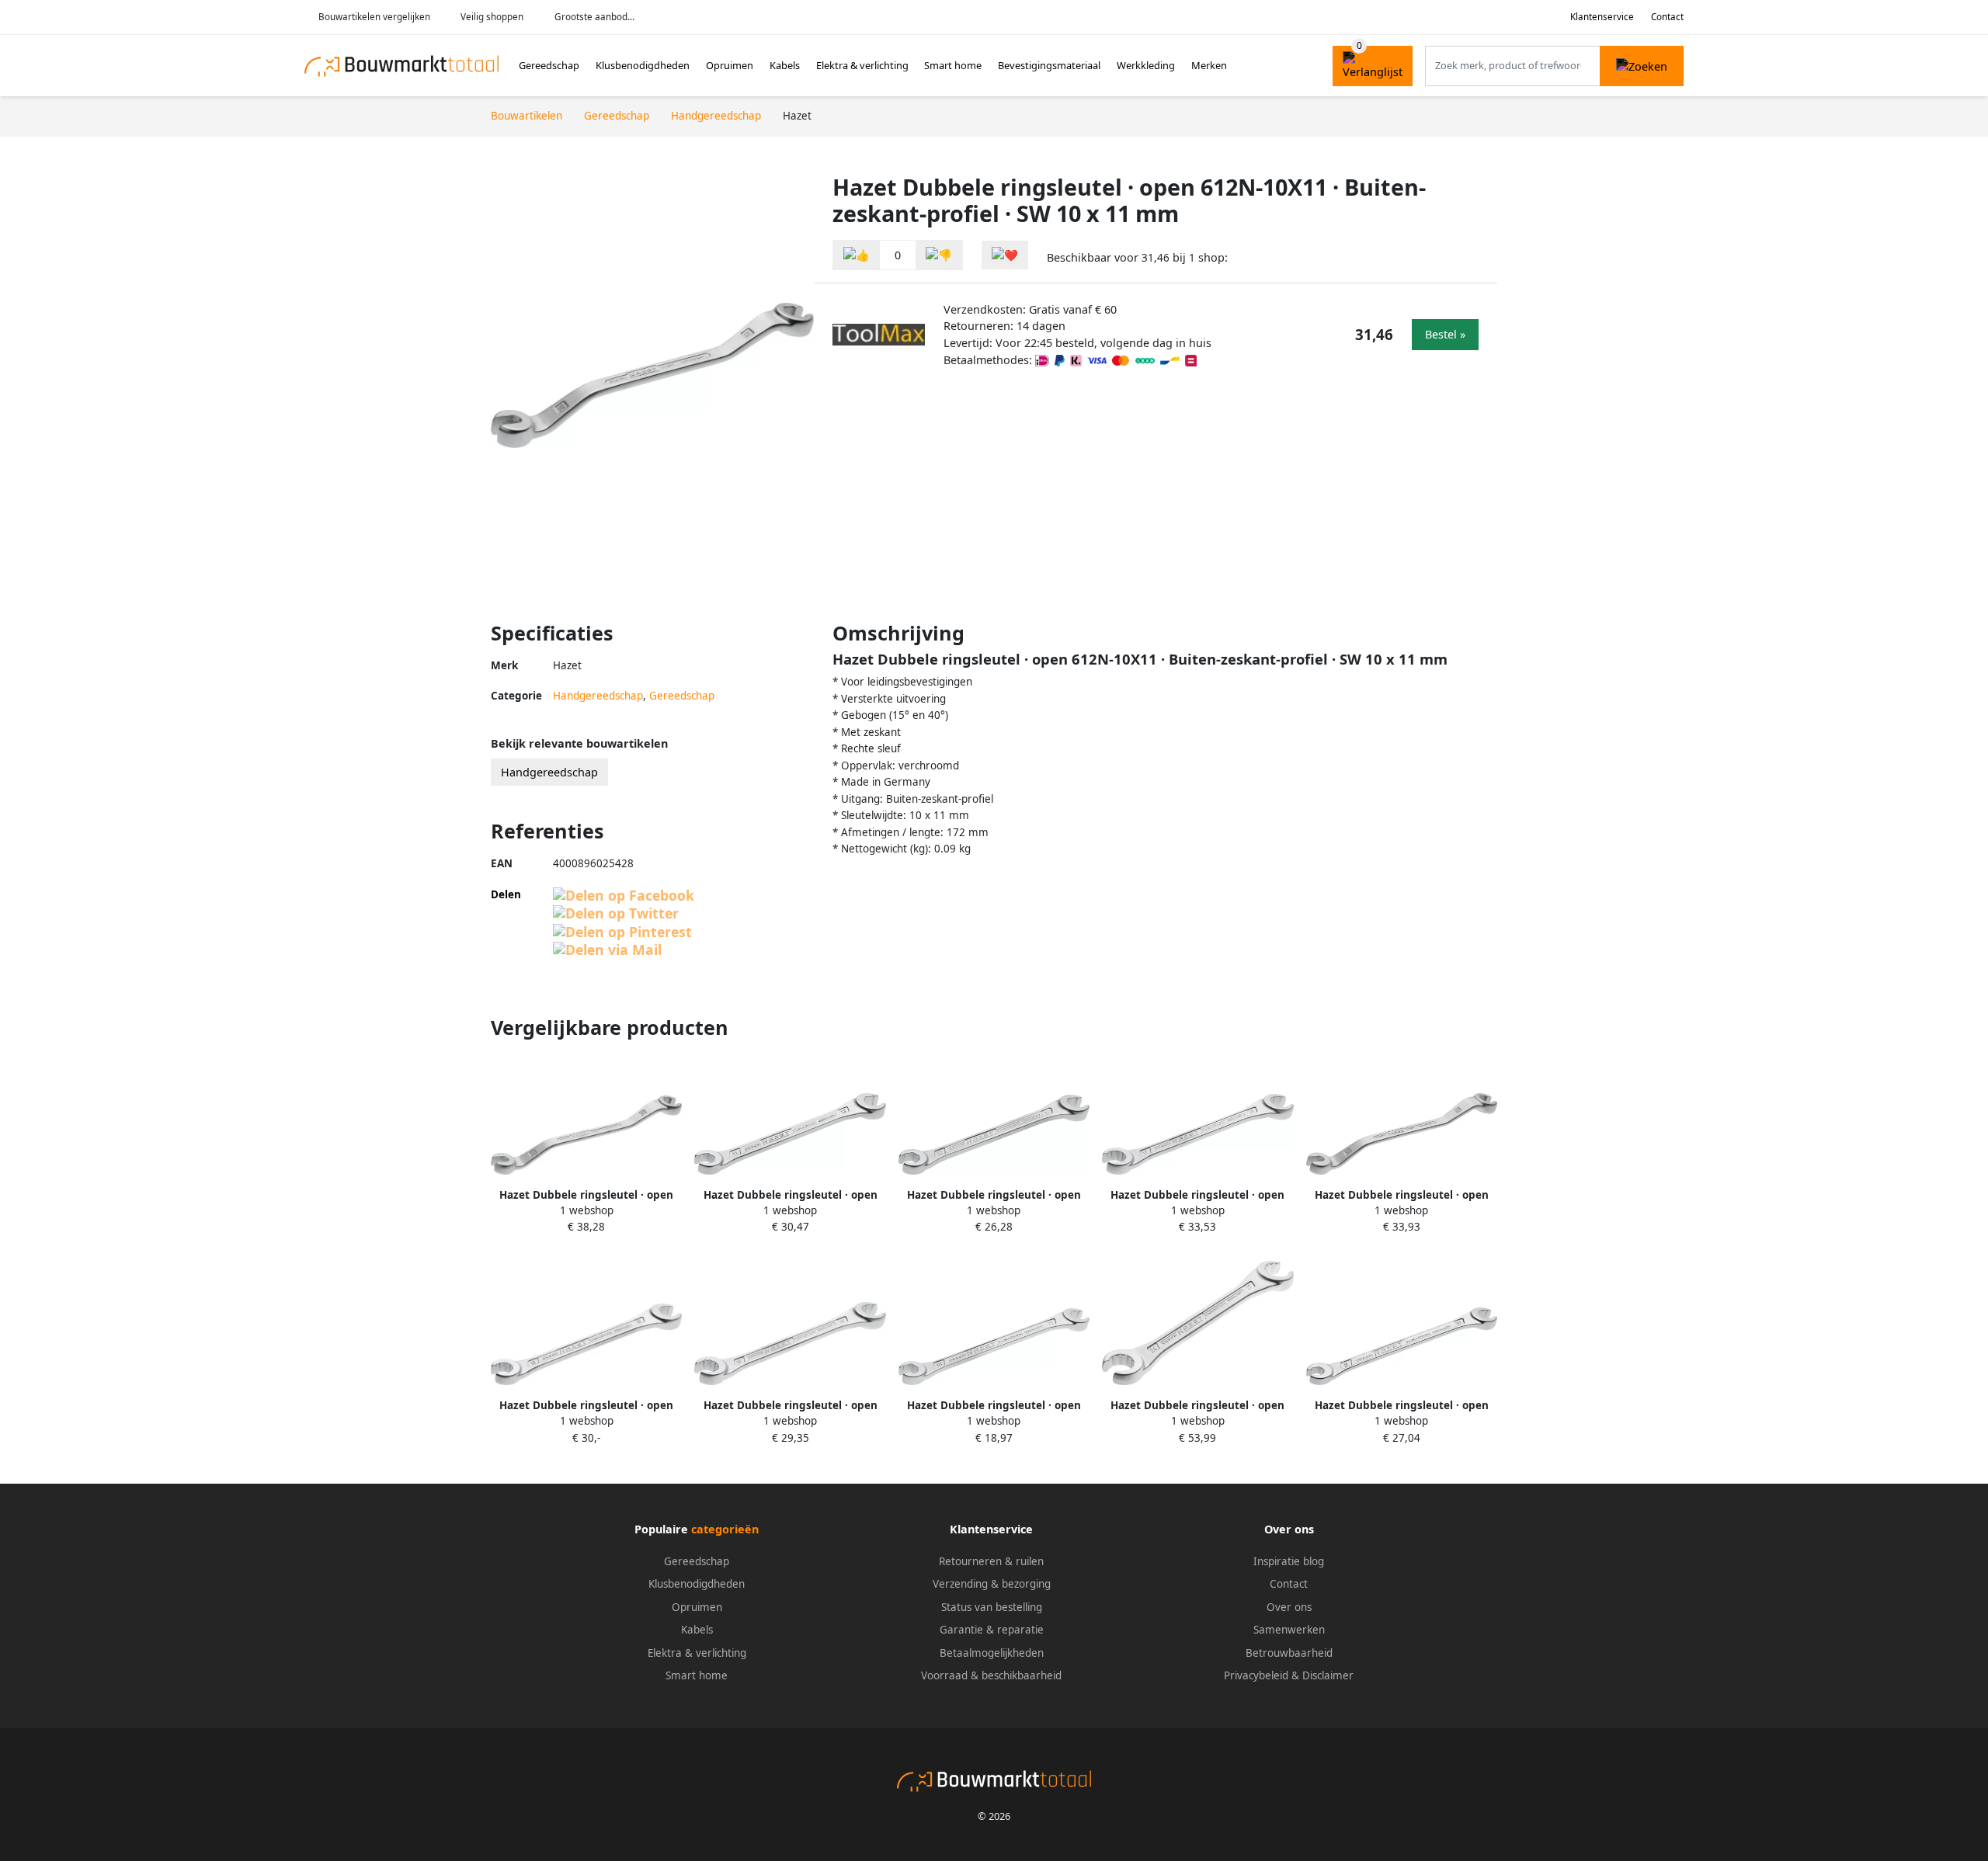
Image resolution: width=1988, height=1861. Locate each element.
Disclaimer (1328, 1675)
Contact (1667, 17)
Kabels (785, 65)
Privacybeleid (1256, 1675)
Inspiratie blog (1289, 1561)
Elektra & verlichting (862, 65)
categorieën (725, 1529)
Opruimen (730, 65)
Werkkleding (1146, 65)
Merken (1209, 65)
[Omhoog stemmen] (857, 255)
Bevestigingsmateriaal (1049, 65)
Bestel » (1445, 334)
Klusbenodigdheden (643, 65)
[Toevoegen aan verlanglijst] (1005, 255)
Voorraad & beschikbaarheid (991, 1675)
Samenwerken (1289, 1630)
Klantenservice (1602, 17)
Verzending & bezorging (992, 1584)
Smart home (953, 65)
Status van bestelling (992, 1607)
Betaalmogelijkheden (992, 1653)
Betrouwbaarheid (1289, 1653)
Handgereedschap (598, 696)
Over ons (1289, 1607)
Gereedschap (549, 65)
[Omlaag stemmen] (939, 255)
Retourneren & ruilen (991, 1561)
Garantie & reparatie (992, 1630)
